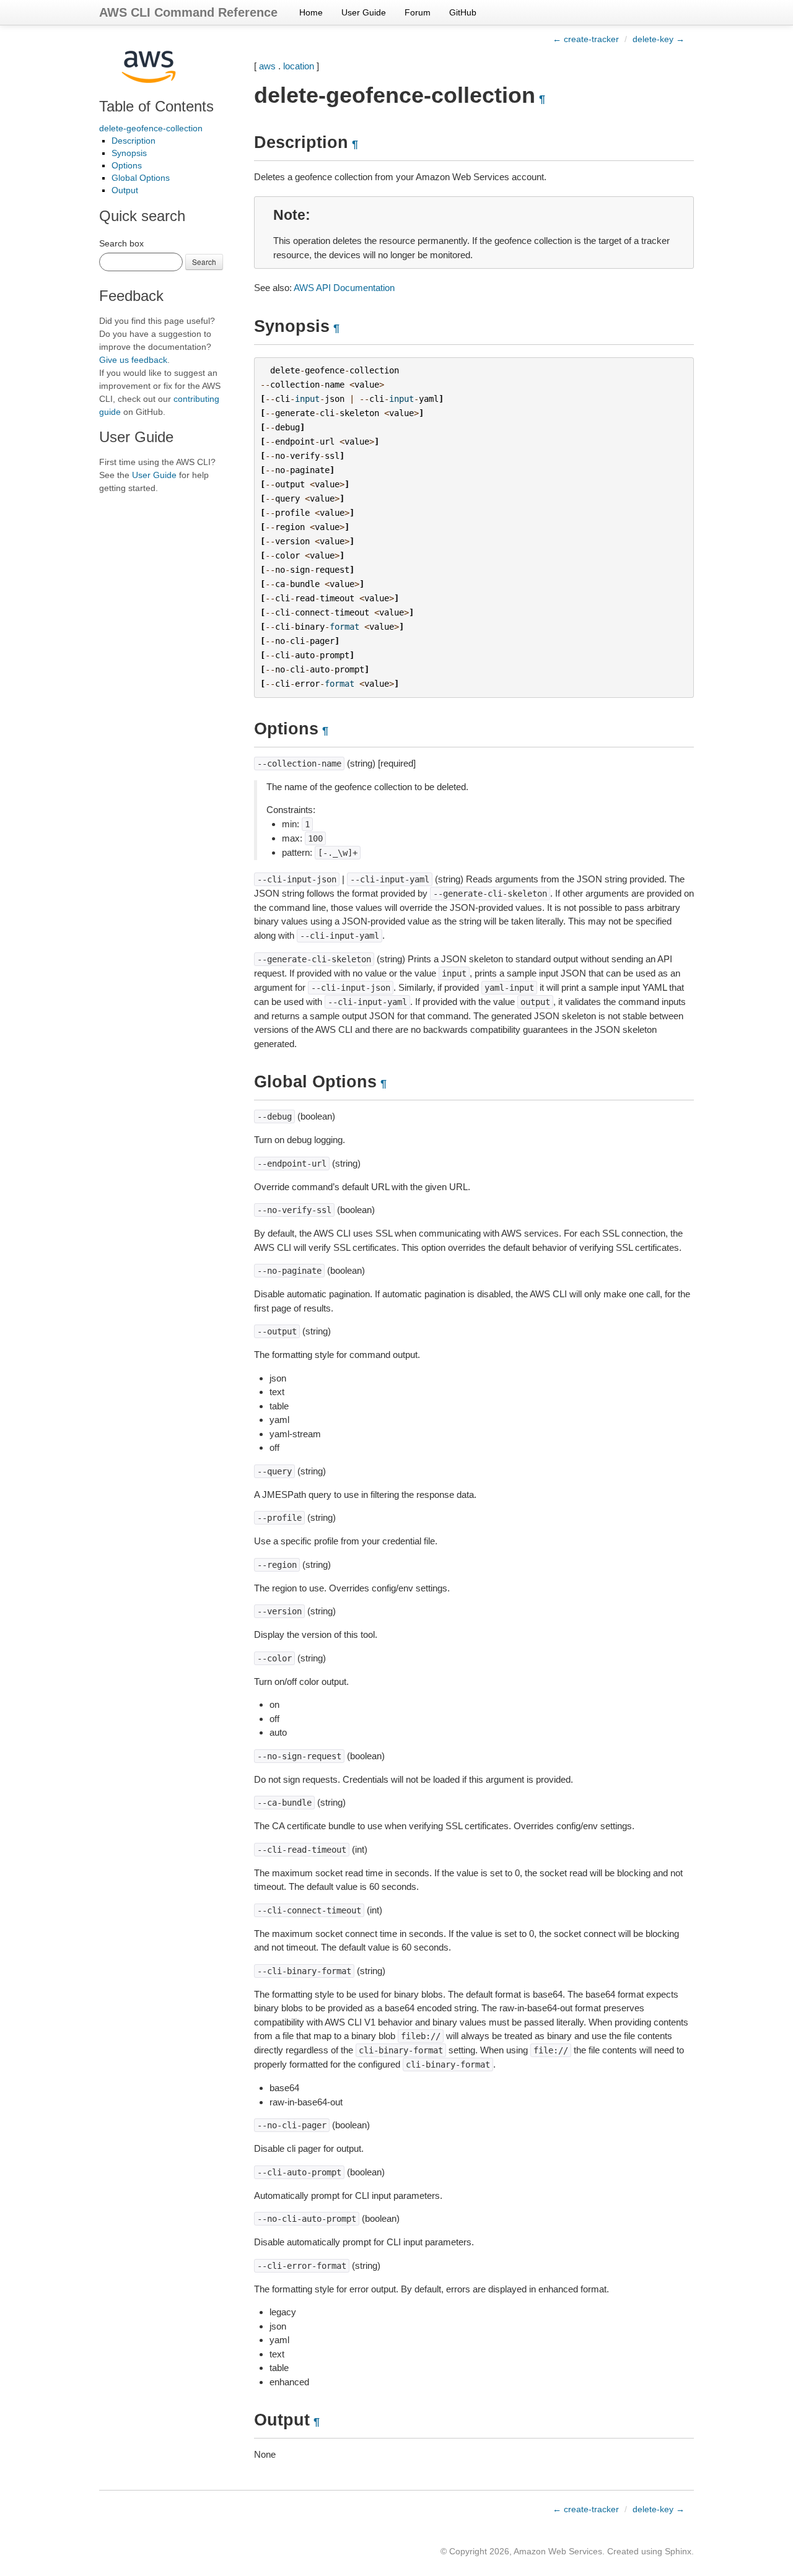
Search (204, 262)
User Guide (364, 12)
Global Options (141, 178)
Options (127, 165)
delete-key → (659, 39)
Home (311, 12)
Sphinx (678, 2551)
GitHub (463, 12)
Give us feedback (133, 360)
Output (125, 190)
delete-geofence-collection (151, 128)
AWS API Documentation (344, 288)
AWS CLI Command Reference (188, 12)
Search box (121, 243)
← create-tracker (586, 39)
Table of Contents (156, 106)
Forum (418, 12)
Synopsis (129, 153)
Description (134, 141)
